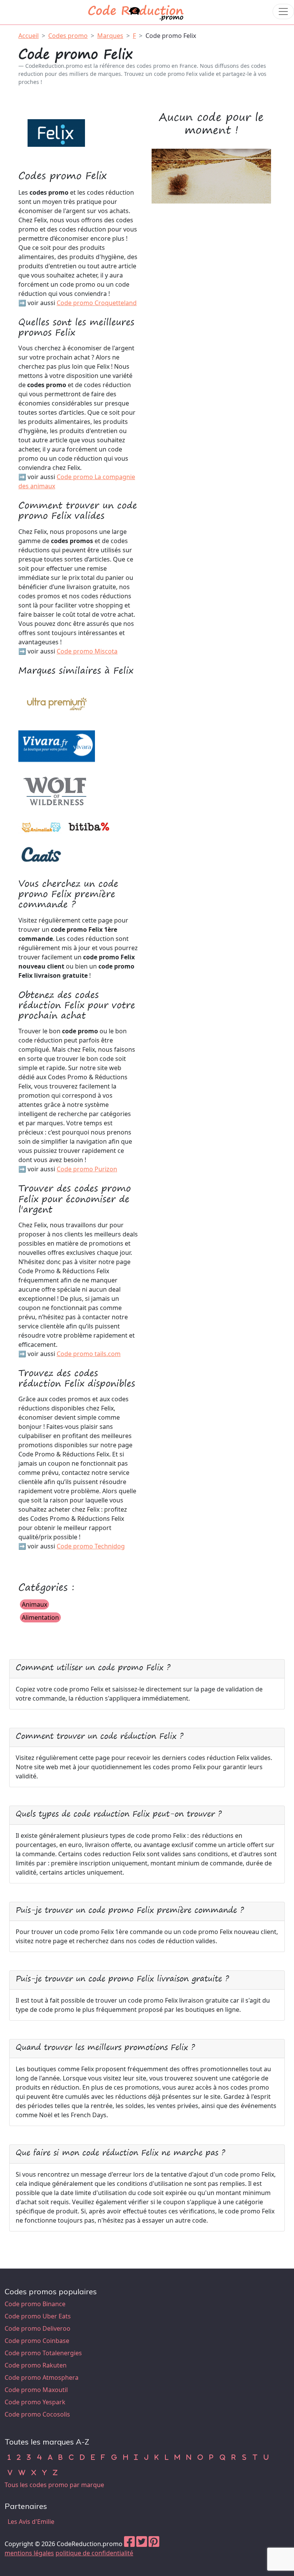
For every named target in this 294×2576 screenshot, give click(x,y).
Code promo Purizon (87, 1169)
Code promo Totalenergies (43, 2353)
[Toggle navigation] (283, 11)
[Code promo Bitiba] (89, 827)
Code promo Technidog (91, 1546)
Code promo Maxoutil (36, 2390)
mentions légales (29, 2553)
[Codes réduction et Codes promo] (136, 11)
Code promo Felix (171, 36)
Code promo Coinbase (37, 2341)
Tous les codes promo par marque (54, 2485)
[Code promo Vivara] (57, 747)
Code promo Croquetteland (97, 303)
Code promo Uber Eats (38, 2316)
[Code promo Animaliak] (41, 827)
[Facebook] (129, 2544)
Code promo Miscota (87, 651)
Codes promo (68, 36)
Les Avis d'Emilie (31, 2522)
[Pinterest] (154, 2544)
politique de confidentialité (94, 2553)
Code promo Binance (35, 2304)
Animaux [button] (34, 1604)
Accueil (29, 36)
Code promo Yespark (35, 2402)
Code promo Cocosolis (37, 2414)
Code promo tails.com (89, 1354)
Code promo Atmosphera (42, 2377)
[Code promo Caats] (41, 854)
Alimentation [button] (40, 1617)
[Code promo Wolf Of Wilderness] (57, 791)
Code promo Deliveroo (38, 2328)
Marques (110, 36)
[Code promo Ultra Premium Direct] (57, 703)
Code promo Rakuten (36, 2365)
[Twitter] (142, 2544)
